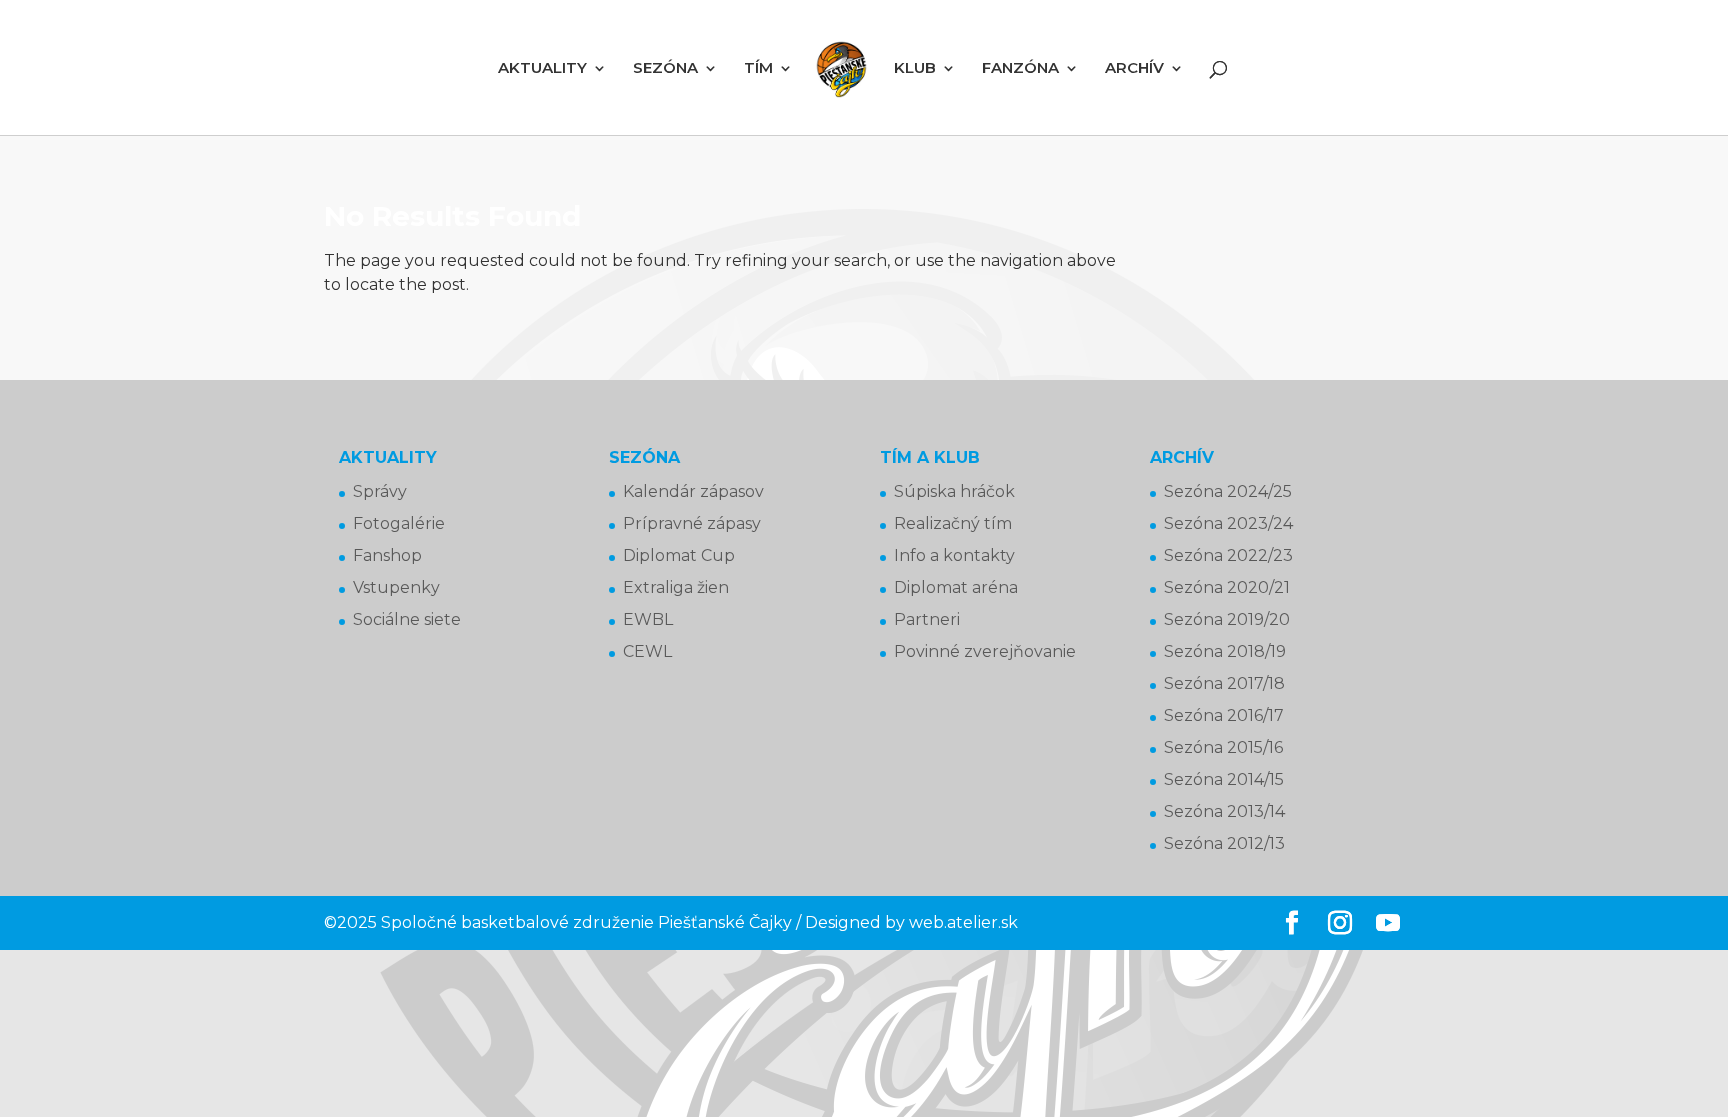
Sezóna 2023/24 (1228, 523)
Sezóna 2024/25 (1228, 491)
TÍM (758, 69)
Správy (380, 491)
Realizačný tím (953, 523)
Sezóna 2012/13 (1224, 843)
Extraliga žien (676, 587)
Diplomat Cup (679, 555)
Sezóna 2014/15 (1224, 779)
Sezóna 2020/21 (1227, 587)
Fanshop (387, 555)
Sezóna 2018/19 (1225, 651)
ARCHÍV (1134, 69)
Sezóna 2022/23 (1228, 555)
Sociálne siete (407, 619)
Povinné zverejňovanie (985, 651)
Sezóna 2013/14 (1224, 811)
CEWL (647, 651)
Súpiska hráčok (954, 491)
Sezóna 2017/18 (1224, 683)
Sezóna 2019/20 (1227, 619)
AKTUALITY (542, 69)
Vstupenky (396, 587)
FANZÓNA (1020, 69)
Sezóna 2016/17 (1224, 715)
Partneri (927, 619)
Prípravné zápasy (692, 523)
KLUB (915, 69)
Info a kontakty (954, 555)
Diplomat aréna (956, 587)
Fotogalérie (399, 523)
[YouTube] (1388, 924)
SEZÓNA (665, 69)
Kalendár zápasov (693, 491)
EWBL (648, 619)
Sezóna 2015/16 (1223, 747)
